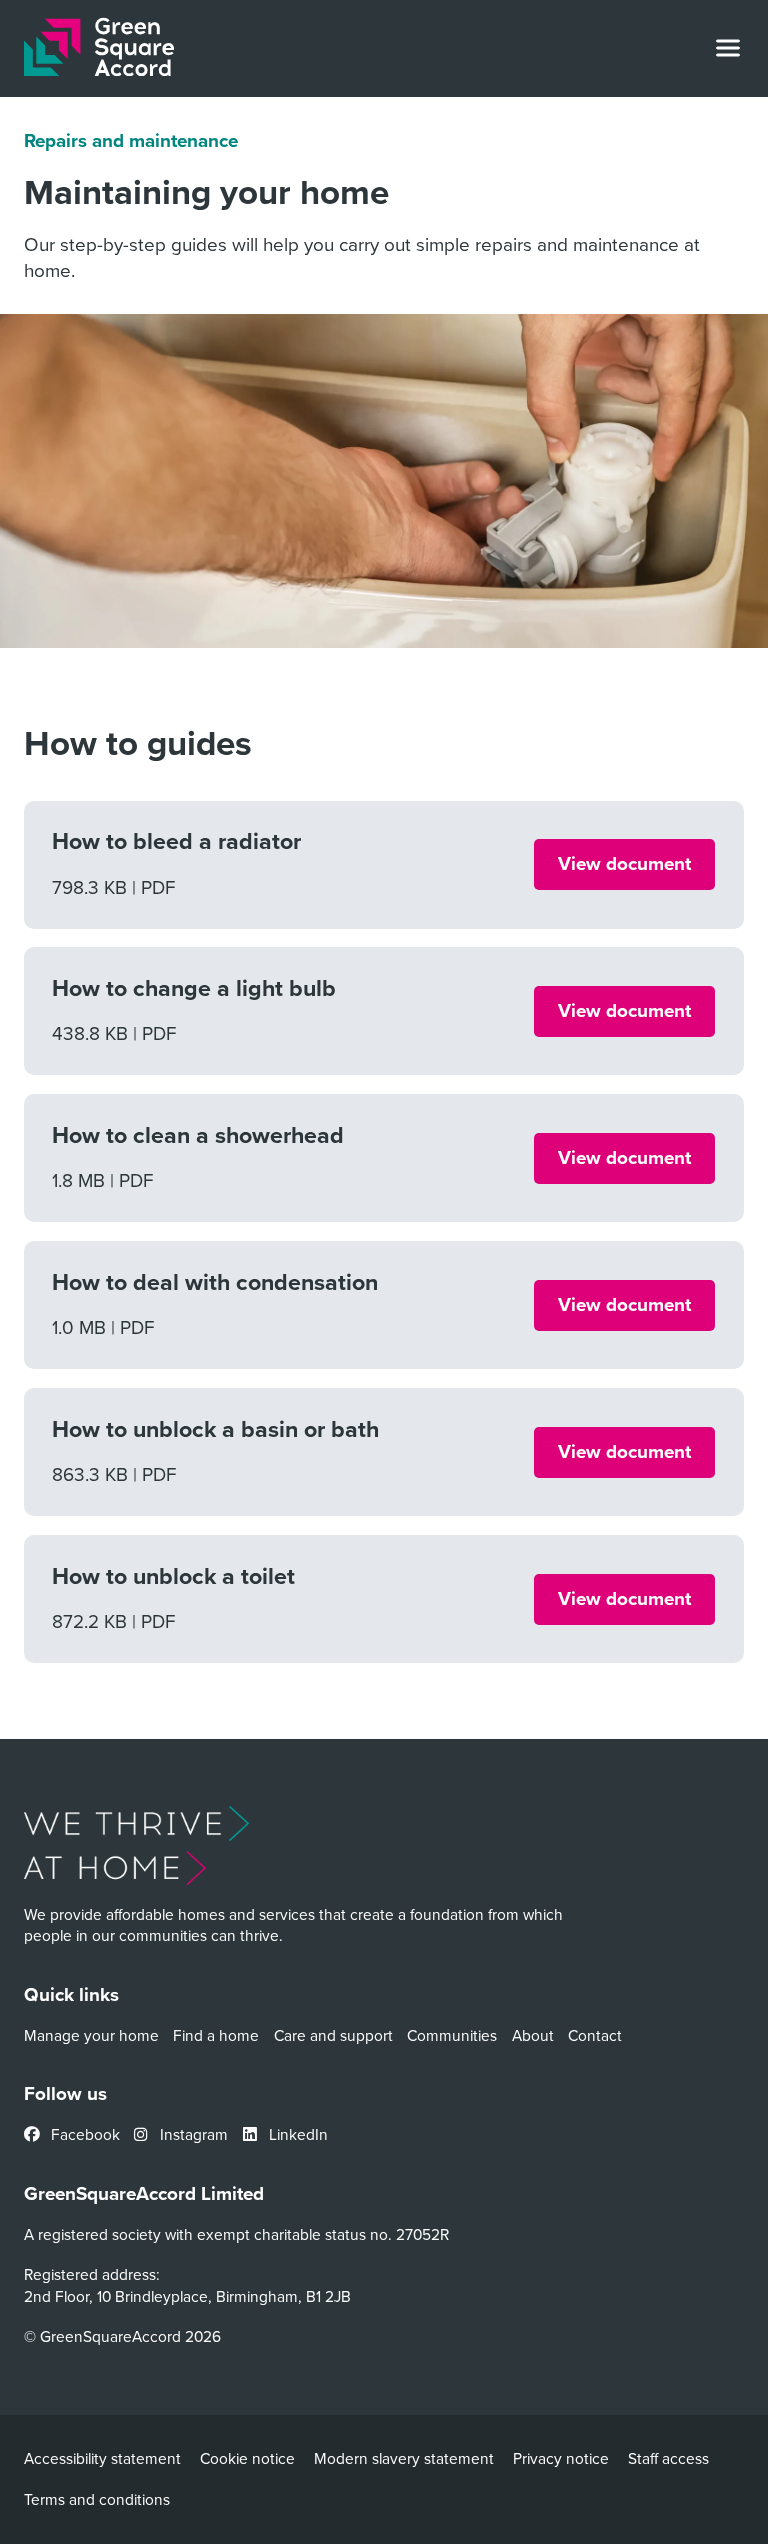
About (533, 2035)
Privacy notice (561, 2458)
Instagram (192, 2134)
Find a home (216, 2035)
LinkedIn (296, 2134)
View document (624, 863)
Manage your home (91, 2035)
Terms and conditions (97, 2499)
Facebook (83, 2134)
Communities (452, 2035)
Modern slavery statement (404, 2458)
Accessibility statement (102, 2458)
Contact (595, 2035)
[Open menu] (728, 48)
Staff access (668, 2458)
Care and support (333, 2035)
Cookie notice (247, 2458)
